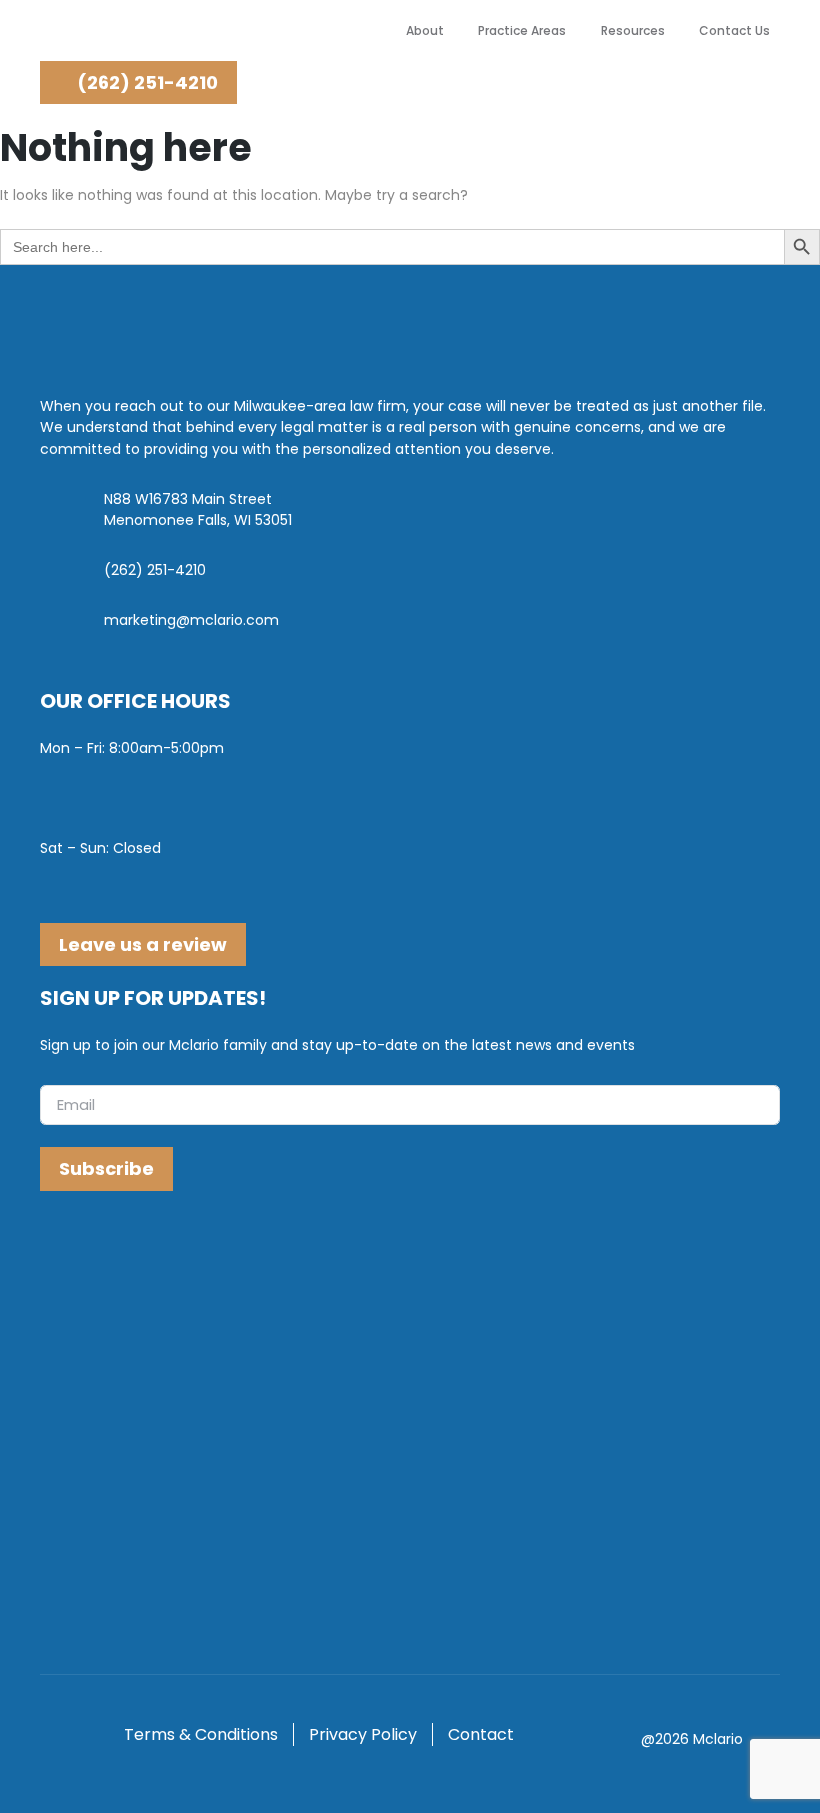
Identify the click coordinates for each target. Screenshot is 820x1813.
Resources (633, 30)
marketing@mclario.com (191, 620)
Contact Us (734, 30)
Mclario (718, 1739)
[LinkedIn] (98, 1255)
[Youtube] (137, 1255)
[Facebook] (59, 1255)
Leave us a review (143, 944)
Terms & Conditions (201, 1734)
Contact (481, 1734)
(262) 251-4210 (145, 82)
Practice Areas (522, 30)
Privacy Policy (363, 1734)
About (425, 30)
